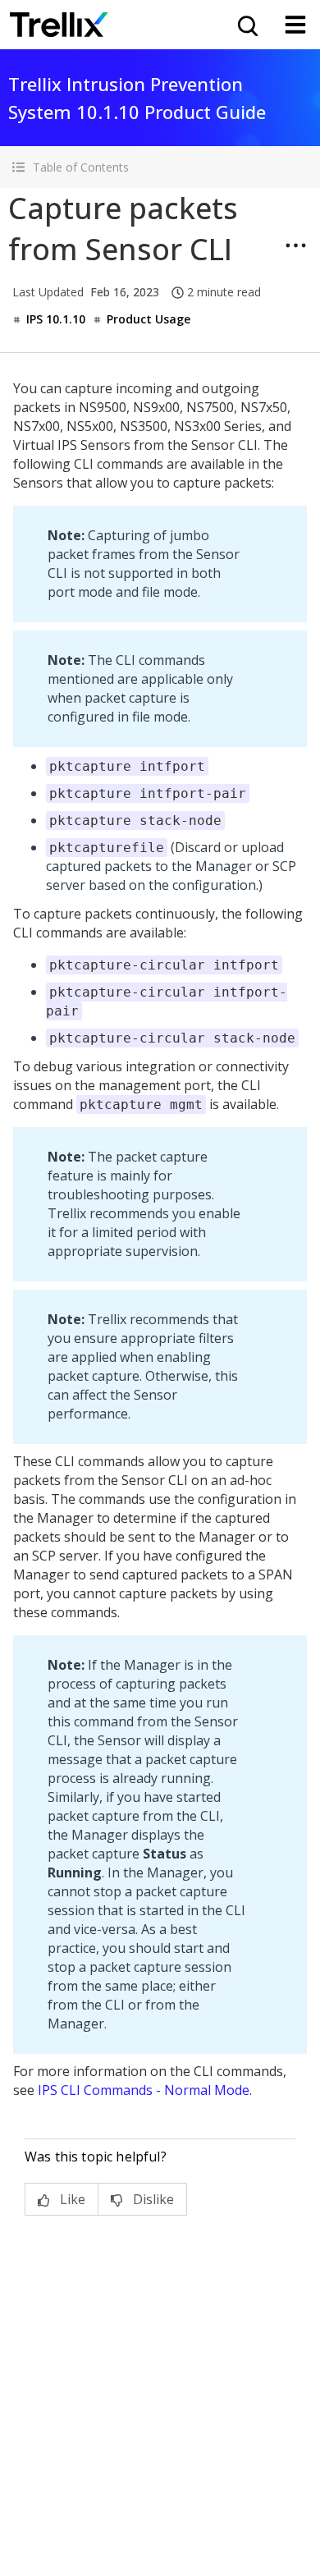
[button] (160, 167)
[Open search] (246, 25)
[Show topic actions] (295, 245)
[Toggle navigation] (295, 25)
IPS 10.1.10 (56, 319)
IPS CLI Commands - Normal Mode (144, 2090)
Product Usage (149, 319)
